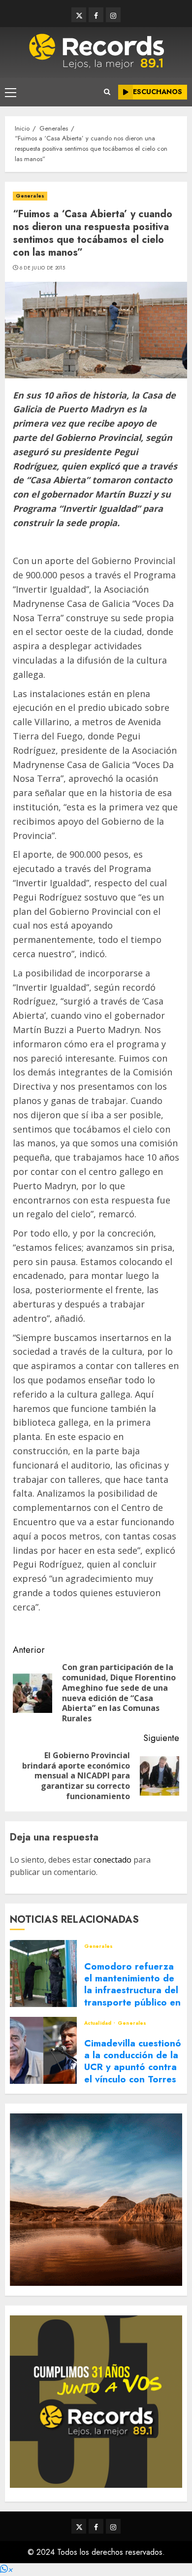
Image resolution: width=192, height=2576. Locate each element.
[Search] (107, 92)
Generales (30, 196)
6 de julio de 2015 (42, 268)
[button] (6, 2569)
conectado (112, 1860)
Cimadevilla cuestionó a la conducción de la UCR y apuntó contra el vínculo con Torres (133, 2061)
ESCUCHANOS (158, 92)
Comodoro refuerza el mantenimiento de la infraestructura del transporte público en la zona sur (132, 1990)
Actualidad (98, 2023)
